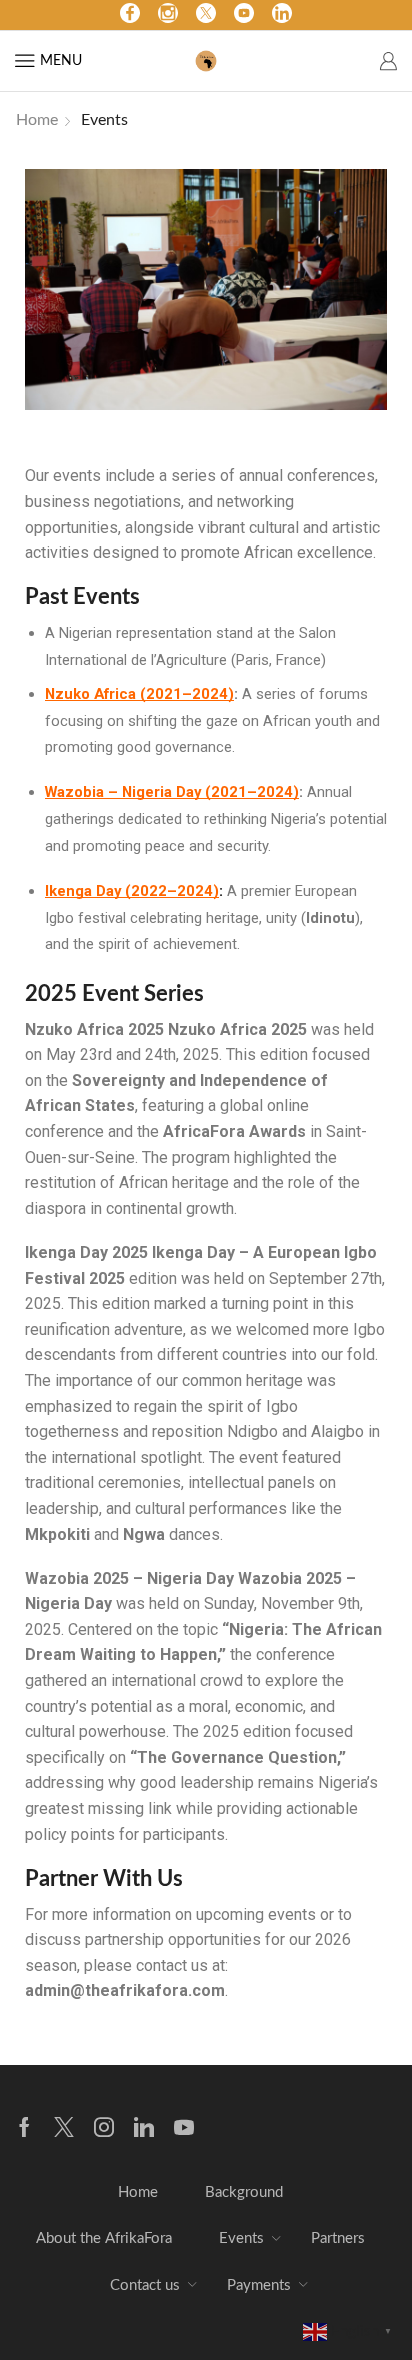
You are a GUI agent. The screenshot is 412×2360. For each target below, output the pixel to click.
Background (244, 2192)
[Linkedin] (144, 2127)
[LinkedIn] (282, 15)
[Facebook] (130, 15)
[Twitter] (206, 15)
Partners (338, 2238)
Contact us (145, 2285)
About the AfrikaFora (104, 2238)
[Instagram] (168, 15)
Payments (259, 2285)
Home (37, 120)
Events (241, 2238)
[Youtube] (244, 15)
